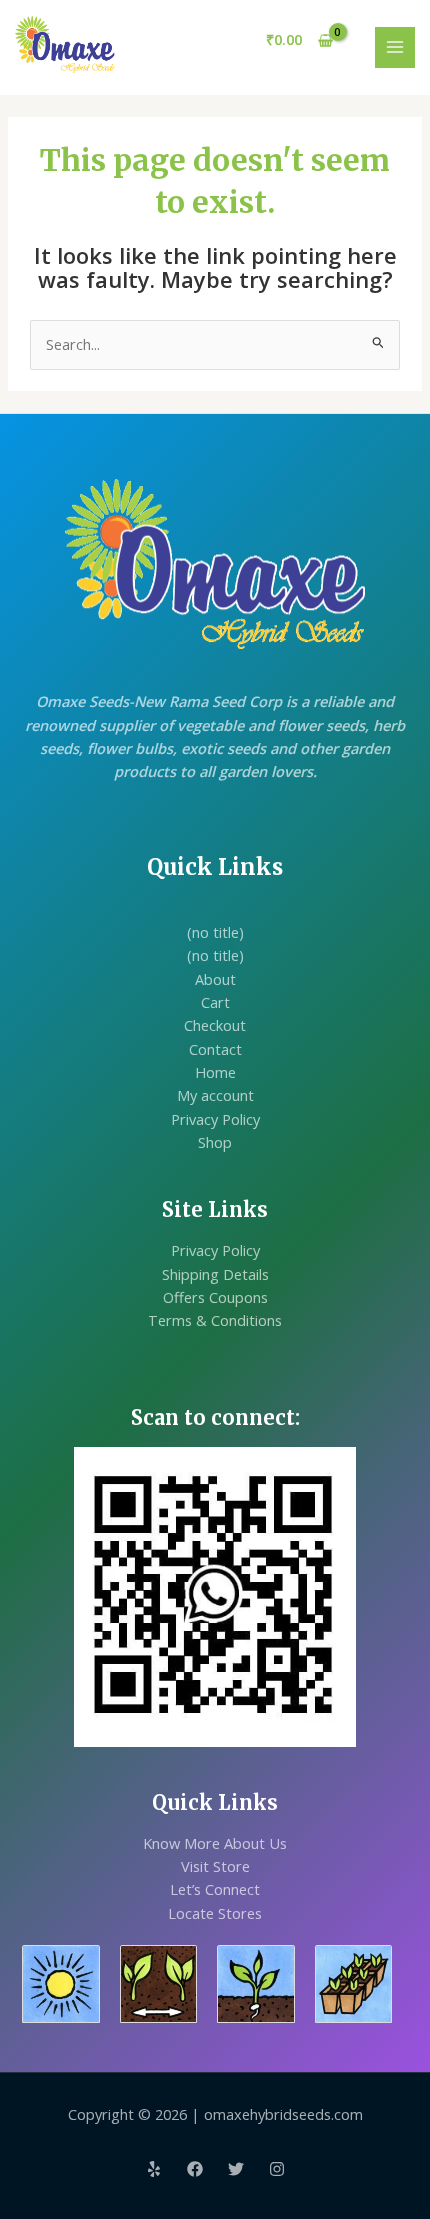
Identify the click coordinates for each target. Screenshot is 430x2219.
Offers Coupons (215, 1297)
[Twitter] (236, 2169)
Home (215, 1072)
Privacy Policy (215, 1119)
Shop (215, 1142)
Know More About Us (215, 1843)
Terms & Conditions (215, 1320)
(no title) (215, 932)
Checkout (215, 1025)
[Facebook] (195, 2169)
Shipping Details (215, 1274)
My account (215, 1095)
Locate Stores (215, 1913)
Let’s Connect (215, 1889)
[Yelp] (154, 2169)
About (215, 979)
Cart (215, 1002)
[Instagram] (277, 2169)
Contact (215, 1049)
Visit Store (215, 1866)
